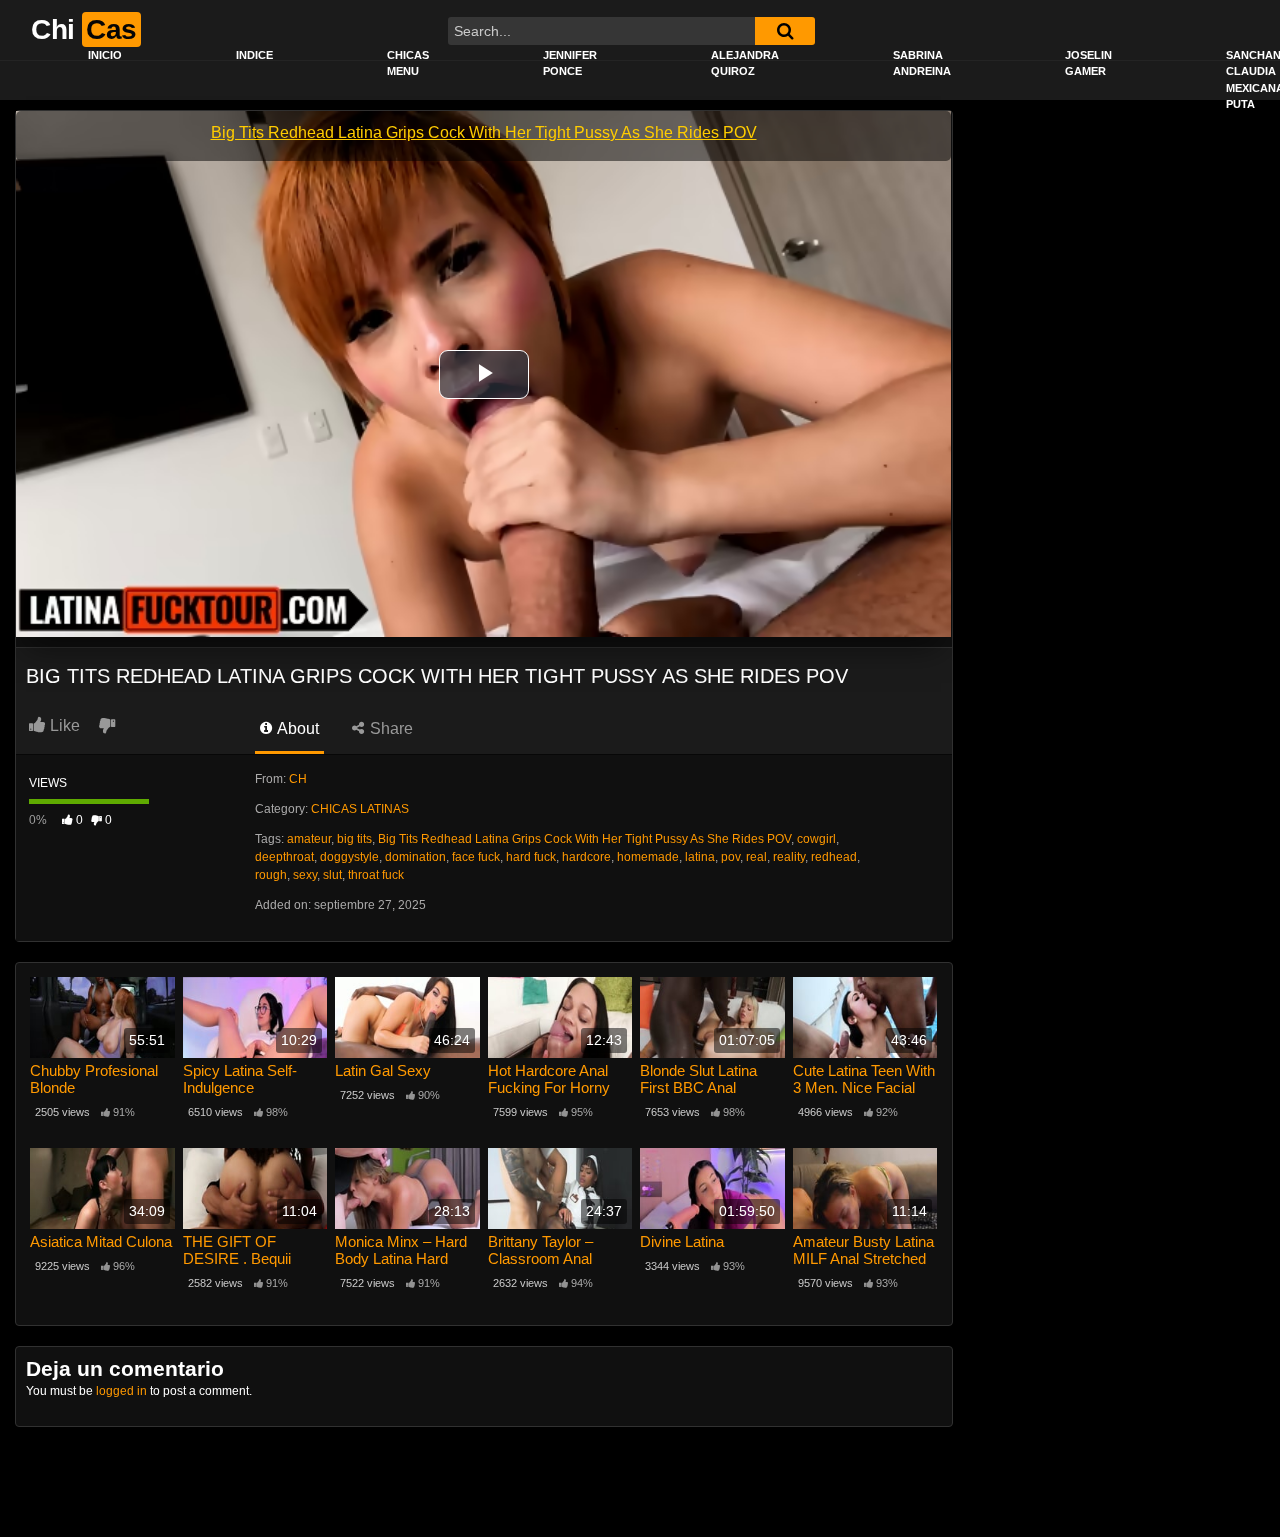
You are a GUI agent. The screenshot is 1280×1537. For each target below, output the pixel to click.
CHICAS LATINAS (360, 809)
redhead (834, 857)
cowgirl (816, 839)
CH (298, 779)
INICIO (105, 55)
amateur (309, 839)
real (756, 857)
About (296, 728)
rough (271, 875)
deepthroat (284, 857)
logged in (121, 1391)
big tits (354, 839)
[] (785, 31)
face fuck (476, 857)
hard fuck (531, 857)
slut (332, 875)
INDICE (254, 55)
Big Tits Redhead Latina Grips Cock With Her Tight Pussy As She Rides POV (584, 839)
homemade (648, 857)
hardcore (586, 857)
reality (789, 857)
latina (700, 857)
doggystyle (349, 857)
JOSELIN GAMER (1088, 63)
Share (389, 728)
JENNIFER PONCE (570, 63)
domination (415, 857)
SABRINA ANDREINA (922, 63)
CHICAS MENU (408, 63)
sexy (305, 875)
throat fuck (376, 875)
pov (730, 857)
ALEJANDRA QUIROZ (745, 63)
